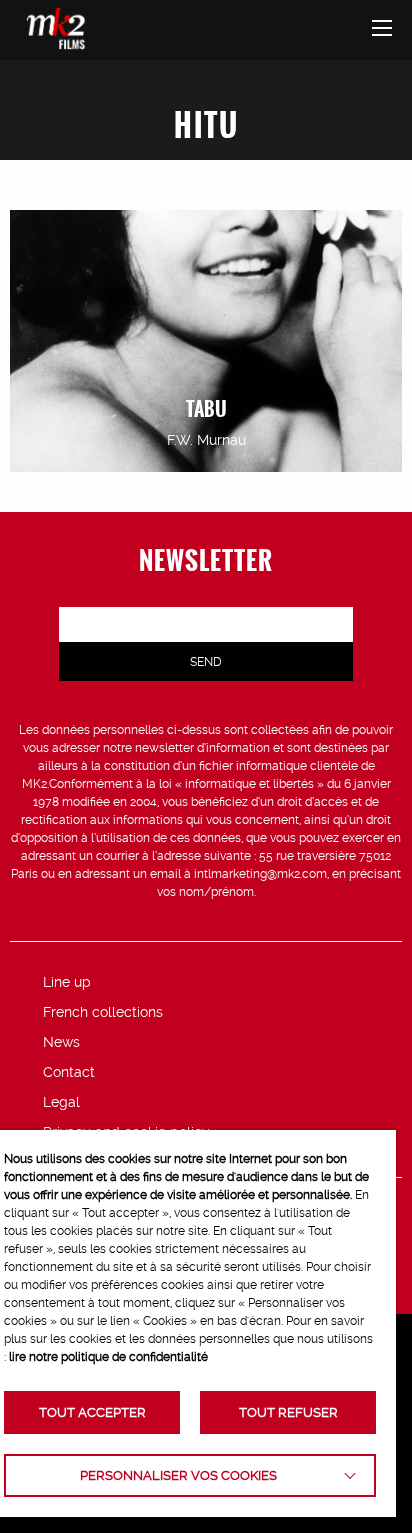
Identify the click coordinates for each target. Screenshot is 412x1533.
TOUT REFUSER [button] (288, 1412)
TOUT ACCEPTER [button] (92, 1412)
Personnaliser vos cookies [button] (178, 1475)
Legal (61, 1102)
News (61, 1042)
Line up (67, 982)
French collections (103, 1012)
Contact (69, 1072)
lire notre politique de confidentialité (108, 1357)
